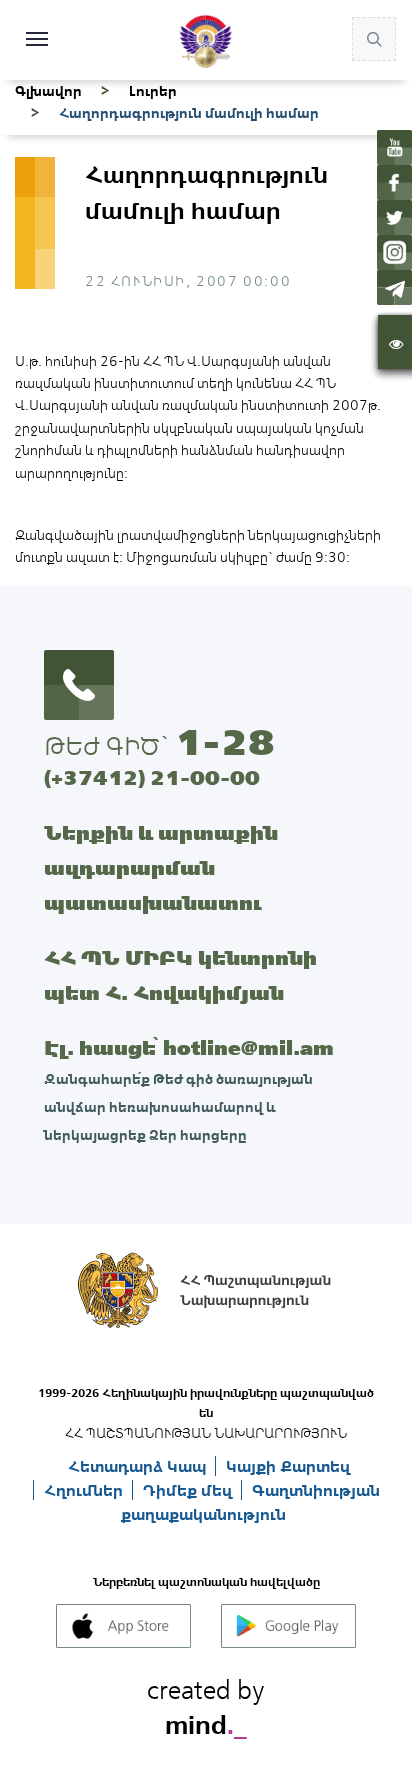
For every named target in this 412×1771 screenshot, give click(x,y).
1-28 (225, 742)
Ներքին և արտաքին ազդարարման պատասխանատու (161, 867)
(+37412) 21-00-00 (152, 777)
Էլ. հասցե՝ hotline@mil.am (189, 1047)
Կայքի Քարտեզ (288, 1466)
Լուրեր (153, 91)
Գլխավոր (48, 91)
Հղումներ (85, 1490)
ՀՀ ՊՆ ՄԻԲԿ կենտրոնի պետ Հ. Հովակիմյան (180, 975)
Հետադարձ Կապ (139, 1466)
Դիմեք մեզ (189, 1490)
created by (206, 1704)
